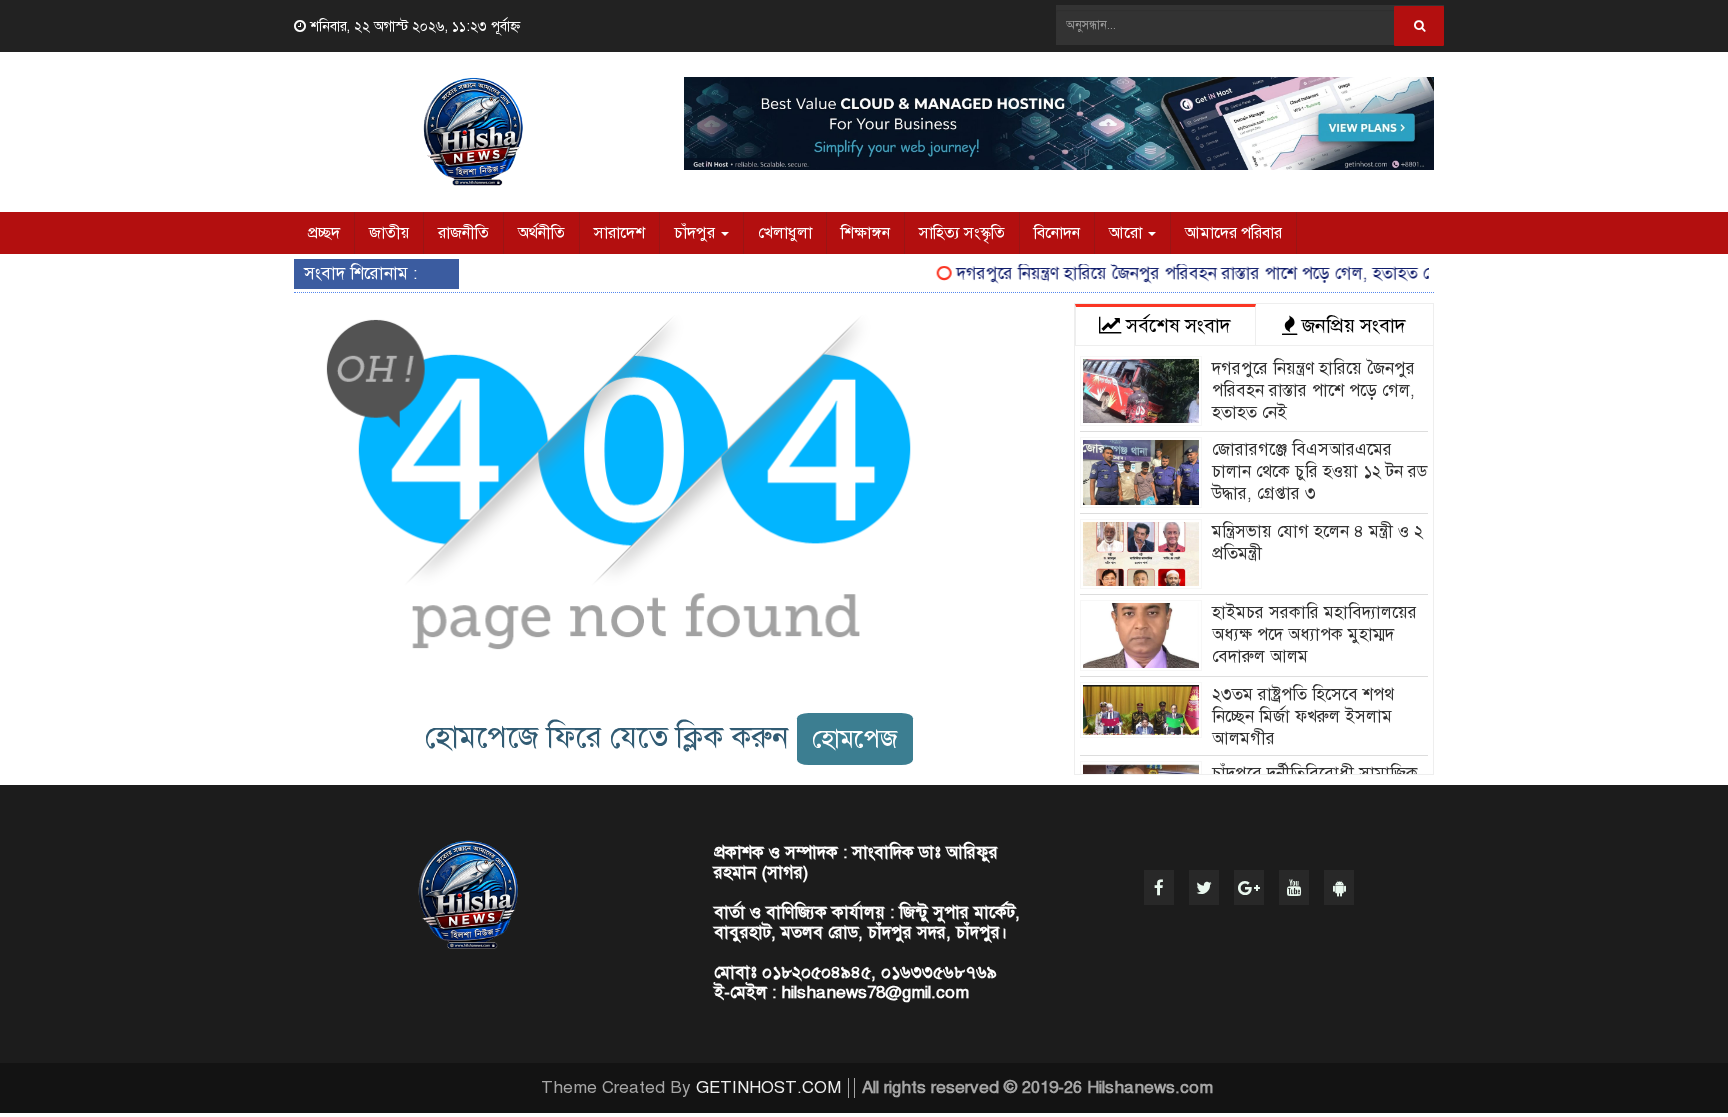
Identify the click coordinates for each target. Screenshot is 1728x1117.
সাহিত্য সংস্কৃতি (962, 233)
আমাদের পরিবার (1233, 233)
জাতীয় (389, 233)
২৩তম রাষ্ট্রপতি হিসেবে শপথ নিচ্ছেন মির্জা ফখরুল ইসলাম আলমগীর (1303, 716)
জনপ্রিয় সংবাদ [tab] (1351, 325)
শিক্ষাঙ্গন (865, 233)
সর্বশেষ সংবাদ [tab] (1176, 325)
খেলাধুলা (785, 233)
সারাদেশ (619, 233)
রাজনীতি (463, 233)
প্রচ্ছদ (324, 233)
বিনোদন (1057, 233)
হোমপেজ (855, 738)
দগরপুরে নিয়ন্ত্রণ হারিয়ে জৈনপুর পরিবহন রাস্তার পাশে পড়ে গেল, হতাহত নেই (1185, 273)
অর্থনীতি (541, 233)
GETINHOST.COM (768, 1087)
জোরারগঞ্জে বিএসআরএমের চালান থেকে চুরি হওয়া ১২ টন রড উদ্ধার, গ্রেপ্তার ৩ (1319, 471)
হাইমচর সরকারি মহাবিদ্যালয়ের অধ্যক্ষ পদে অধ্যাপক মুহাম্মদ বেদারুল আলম (1314, 634)
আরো (1127, 233)
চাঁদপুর (696, 233)
